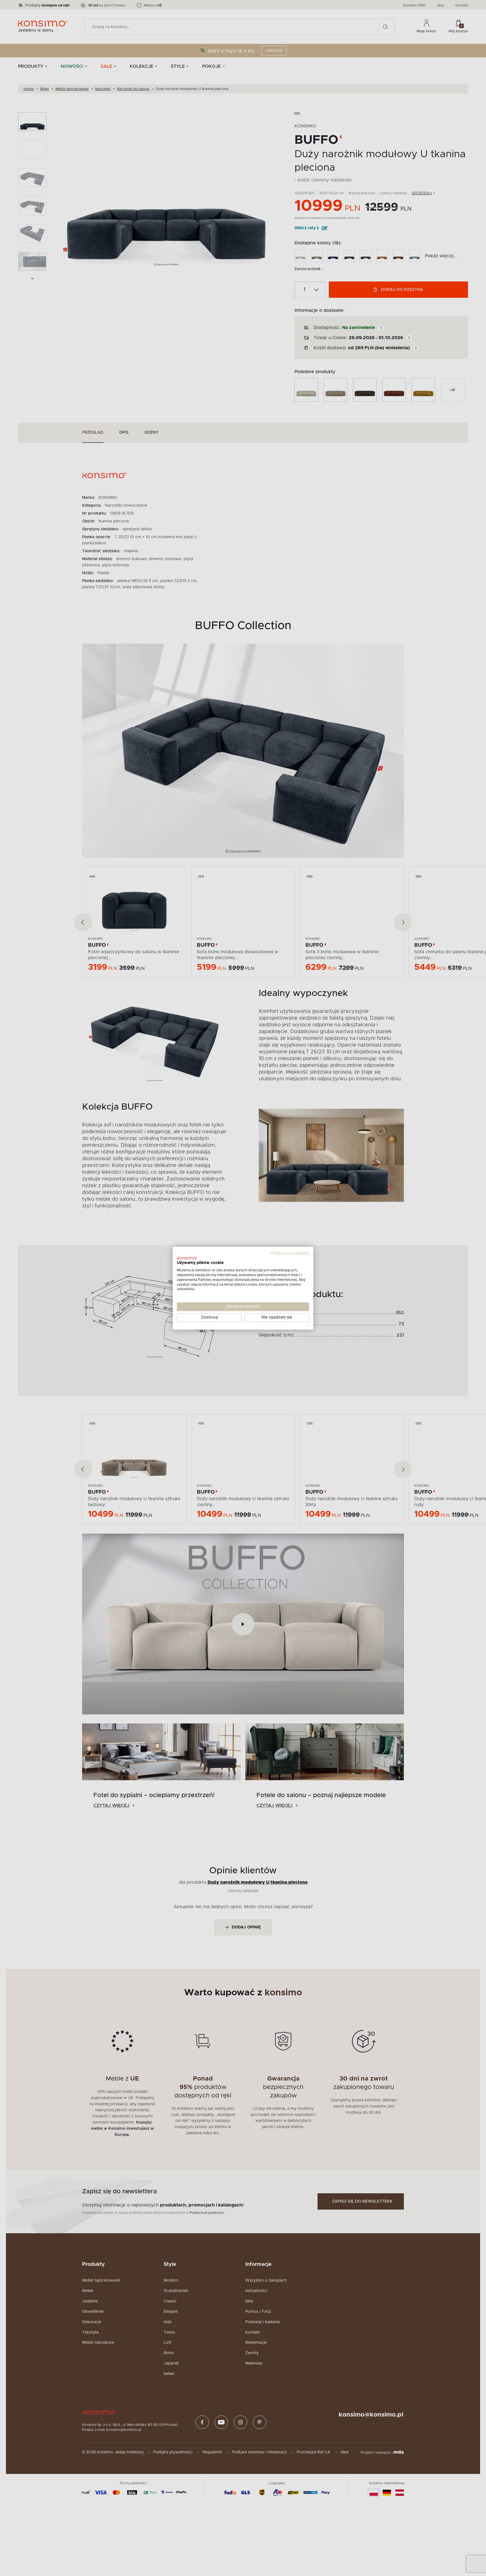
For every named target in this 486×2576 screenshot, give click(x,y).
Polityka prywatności (290, 1254)
